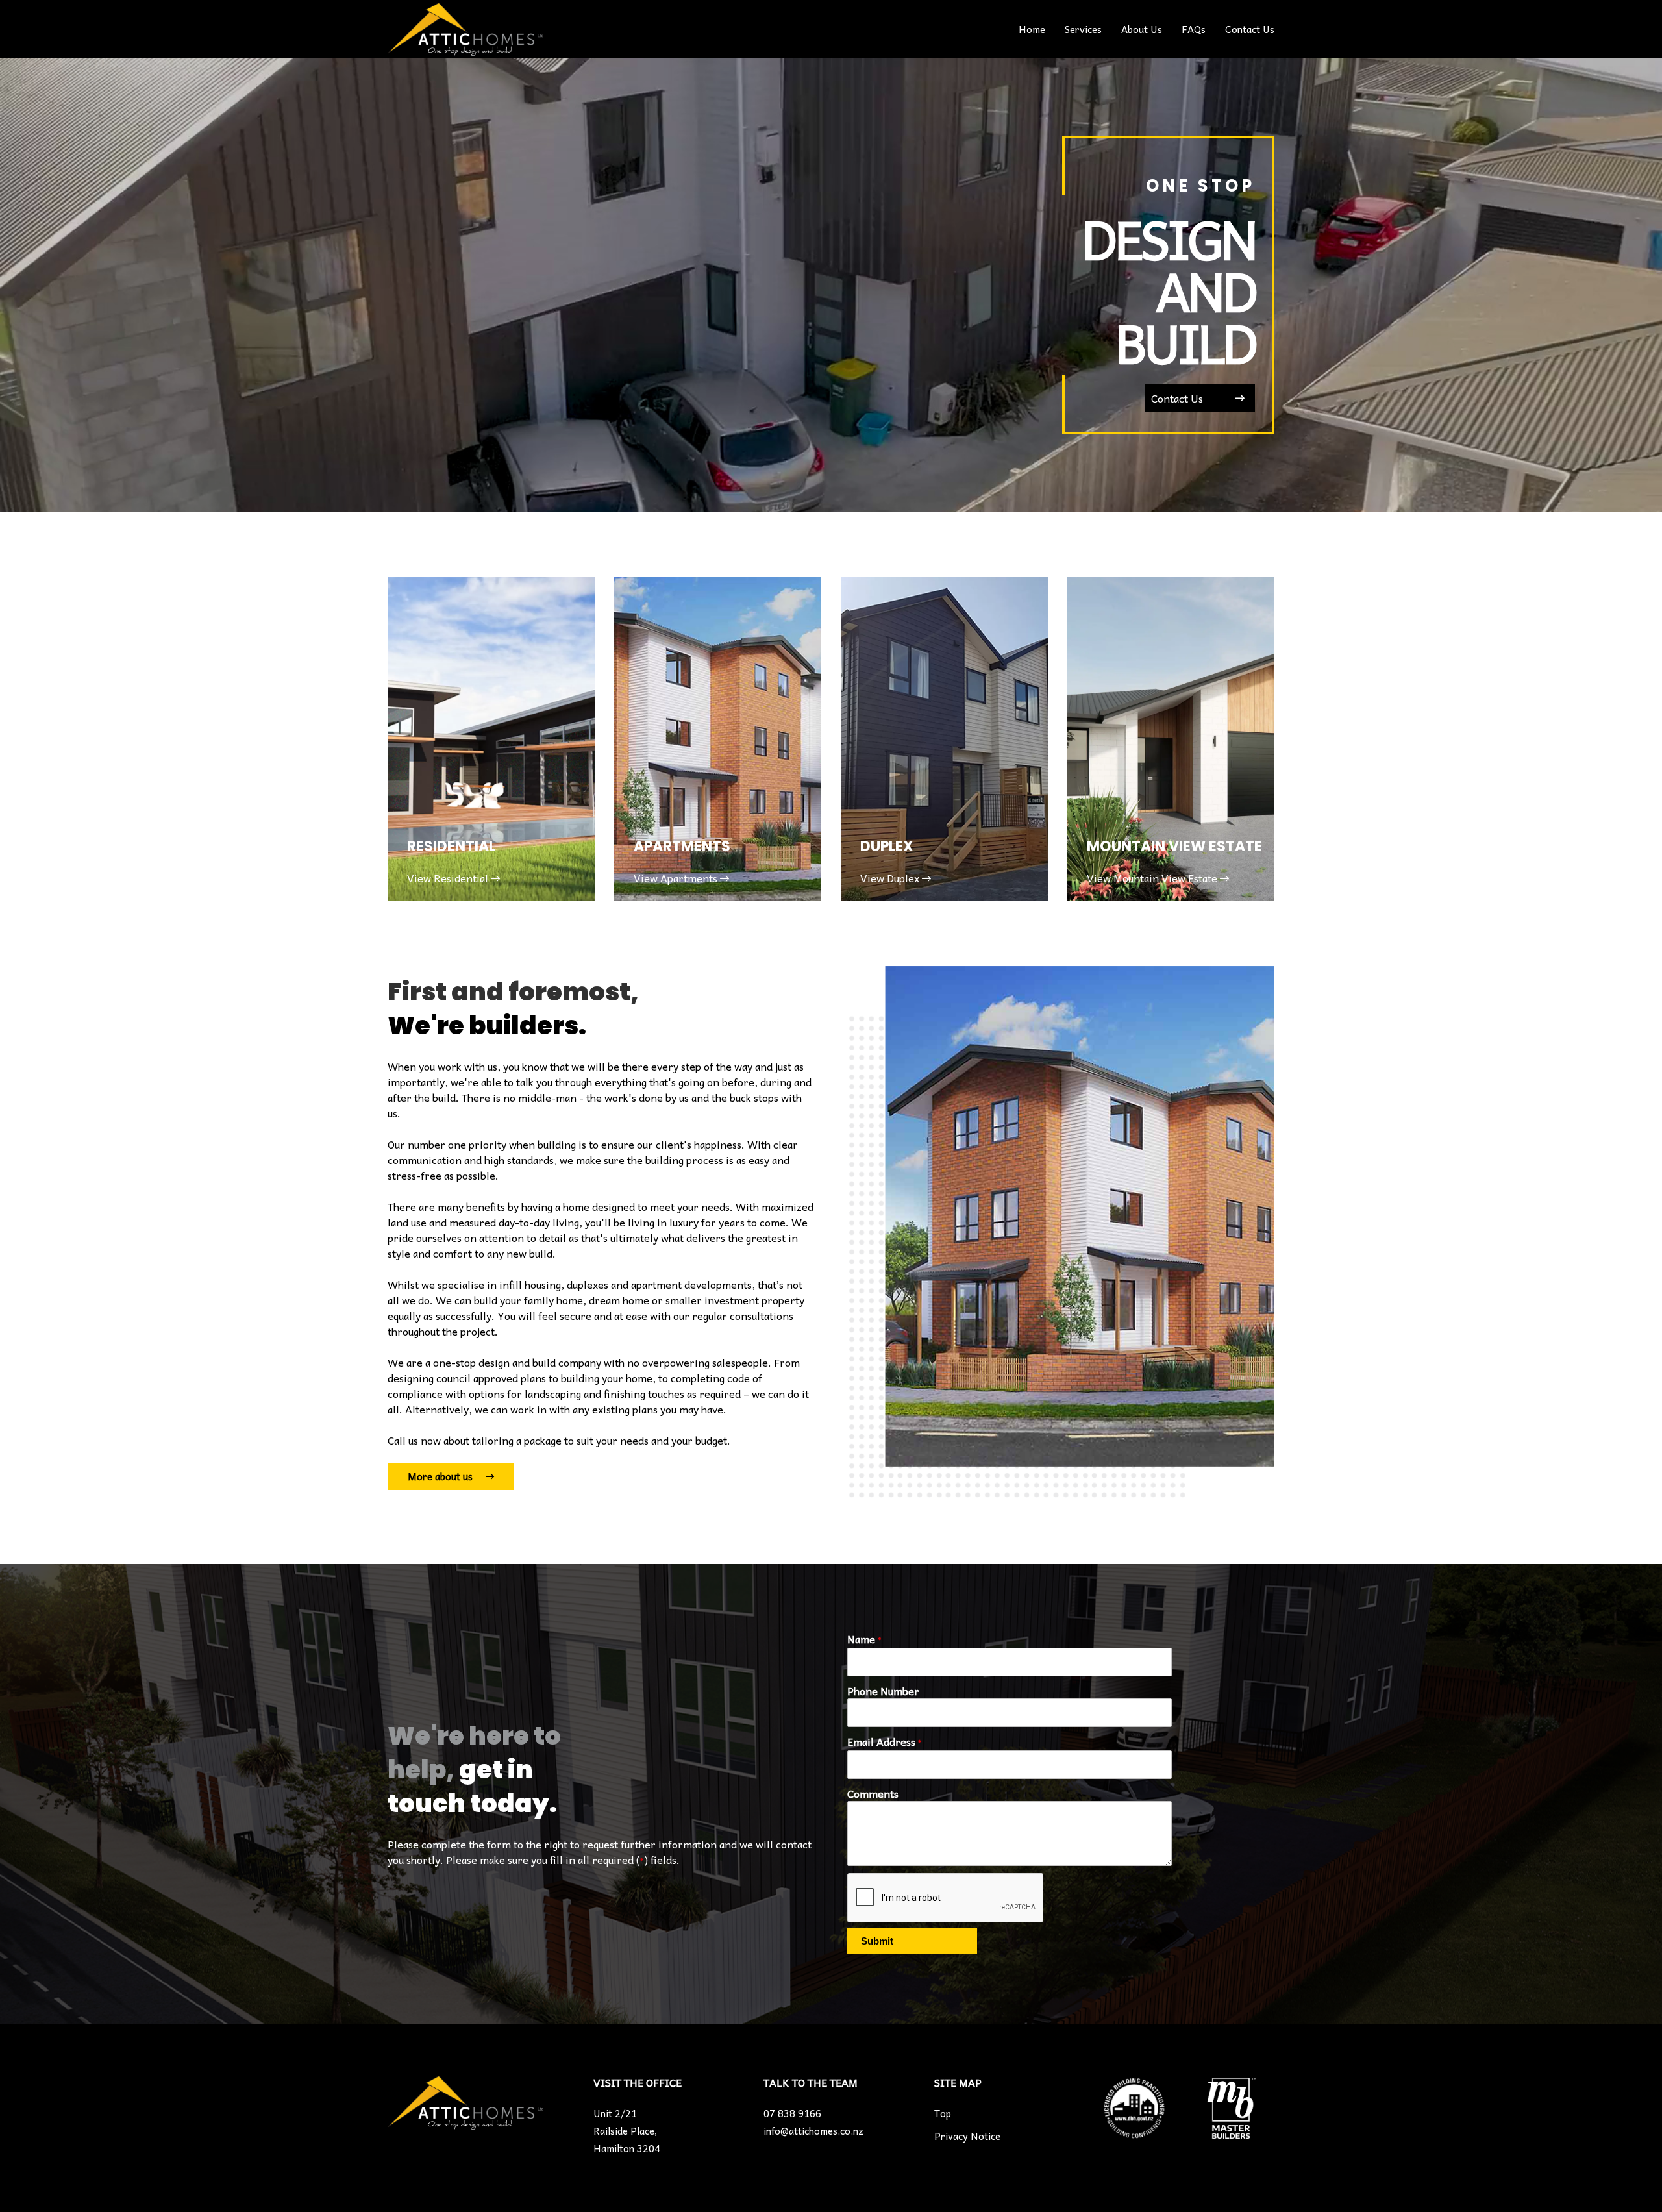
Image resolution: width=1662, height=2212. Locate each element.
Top (943, 2113)
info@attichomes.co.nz (813, 2131)
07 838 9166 (792, 2113)
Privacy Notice (967, 2136)
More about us (440, 1476)
